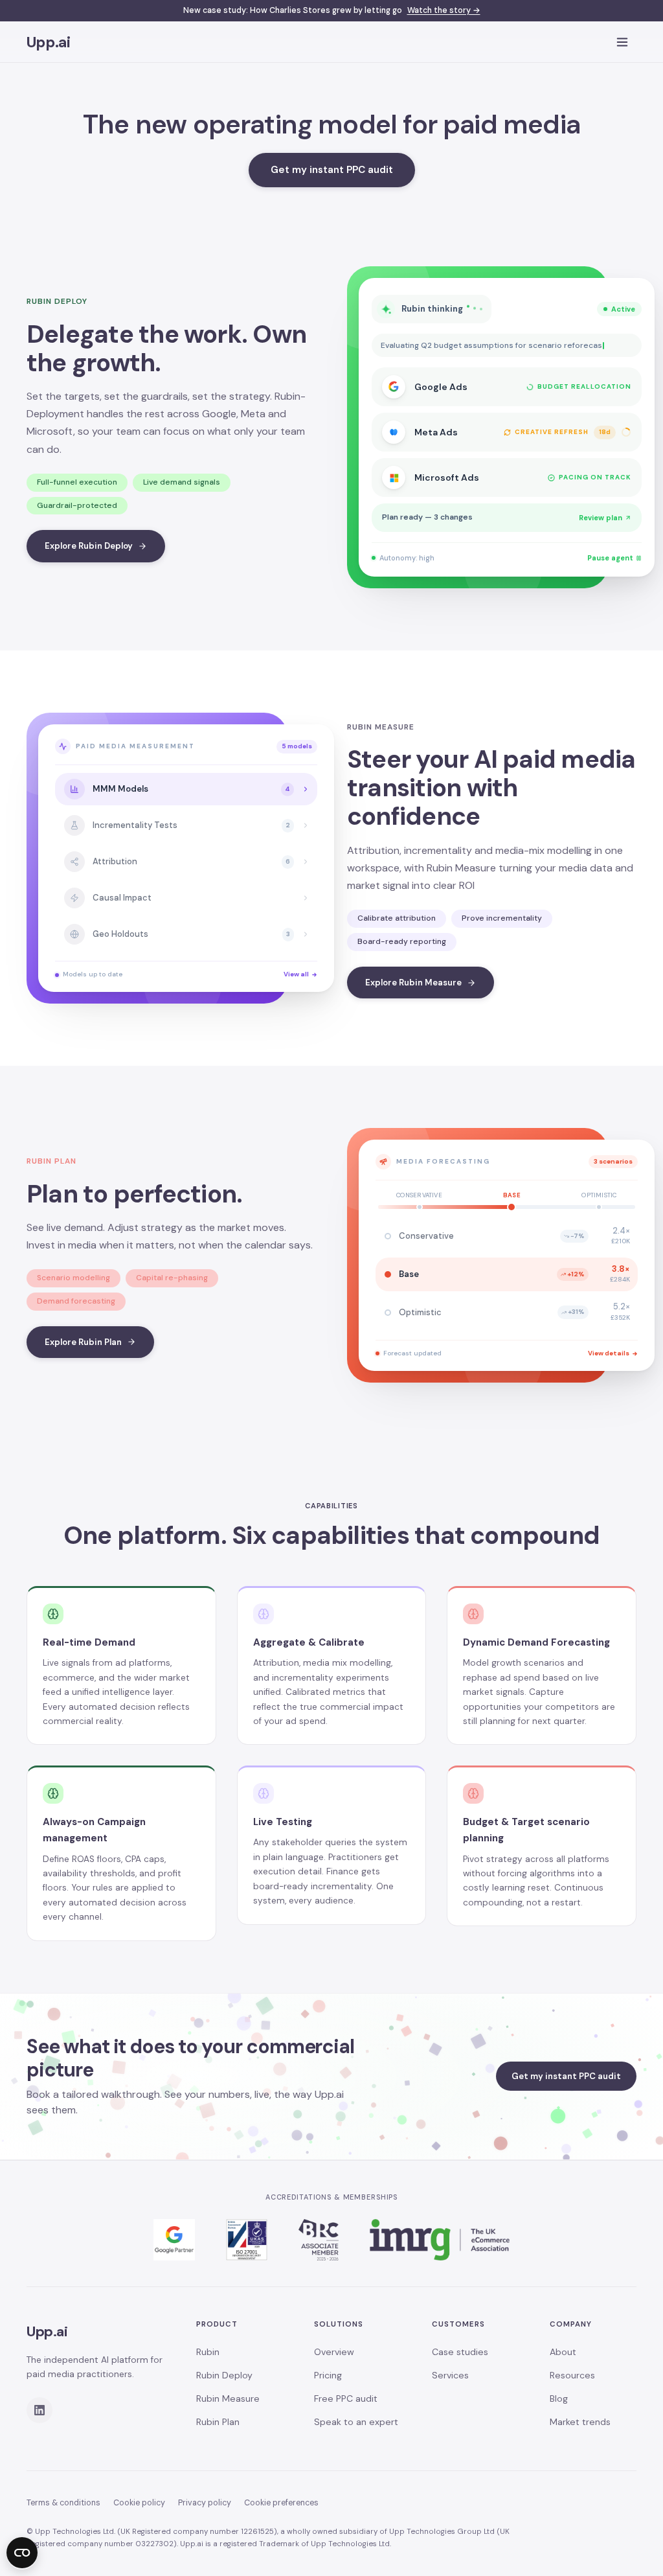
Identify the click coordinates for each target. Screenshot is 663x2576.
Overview (334, 2352)
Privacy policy (205, 2503)
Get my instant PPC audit (332, 170)
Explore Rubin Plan (83, 1342)
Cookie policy (139, 2503)
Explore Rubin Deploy (89, 546)
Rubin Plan (218, 2422)
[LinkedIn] (39, 2410)
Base (512, 1195)
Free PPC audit (346, 2398)
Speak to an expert (356, 2422)
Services (450, 2375)
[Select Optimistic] (599, 1207)
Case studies (460, 2352)
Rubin (208, 2352)
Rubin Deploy (224, 2375)
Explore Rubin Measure (413, 983)
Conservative (419, 1195)
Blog (559, 2398)
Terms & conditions (63, 2503)
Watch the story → (444, 10)
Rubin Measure (228, 2398)
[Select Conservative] (420, 1207)
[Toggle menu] (622, 42)
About (563, 2352)
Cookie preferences (281, 2503)
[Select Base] (511, 1207)
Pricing (328, 2375)
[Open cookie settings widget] (22, 2553)
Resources (572, 2375)
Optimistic (599, 1195)
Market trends (580, 2422)
